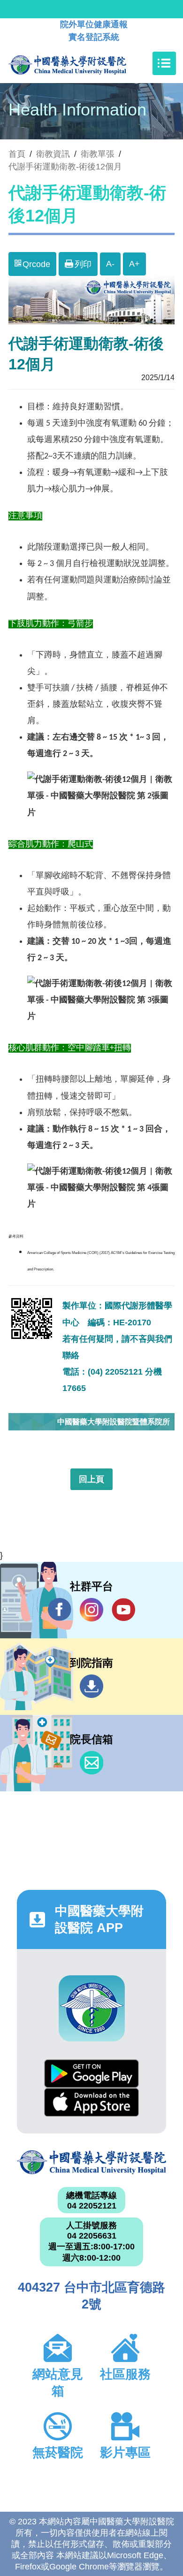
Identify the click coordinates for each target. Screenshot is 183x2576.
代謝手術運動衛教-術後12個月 (65, 167)
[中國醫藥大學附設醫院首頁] (81, 63)
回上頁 (91, 1479)
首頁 (17, 154)
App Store (91, 2102)
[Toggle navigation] (164, 63)
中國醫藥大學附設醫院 (91, 2162)
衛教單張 (98, 154)
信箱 (91, 1763)
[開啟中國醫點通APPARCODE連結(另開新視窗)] (92, 2008)
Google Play (91, 2074)
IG (91, 1610)
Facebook (60, 1610)
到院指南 (91, 1686)
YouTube (123, 1610)
